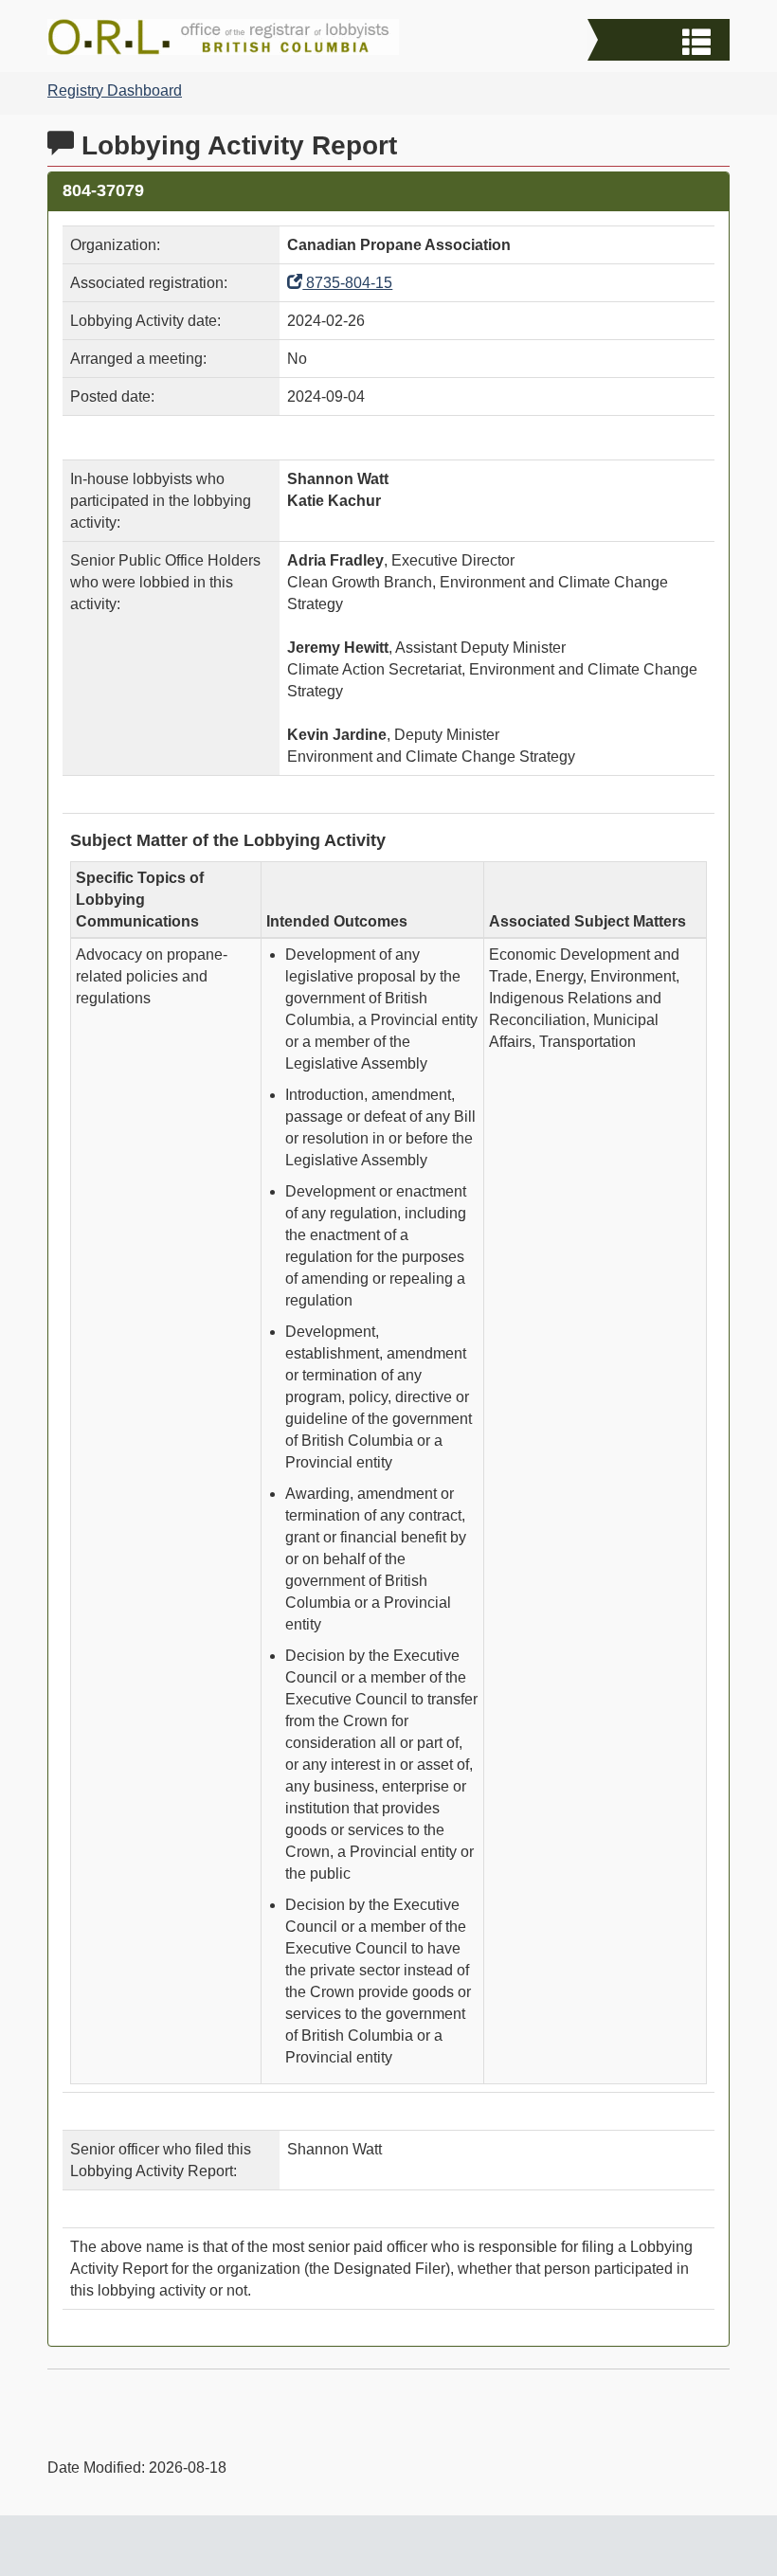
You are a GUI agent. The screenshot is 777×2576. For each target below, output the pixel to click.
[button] (661, 42)
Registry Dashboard (115, 90)
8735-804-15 (347, 283)
